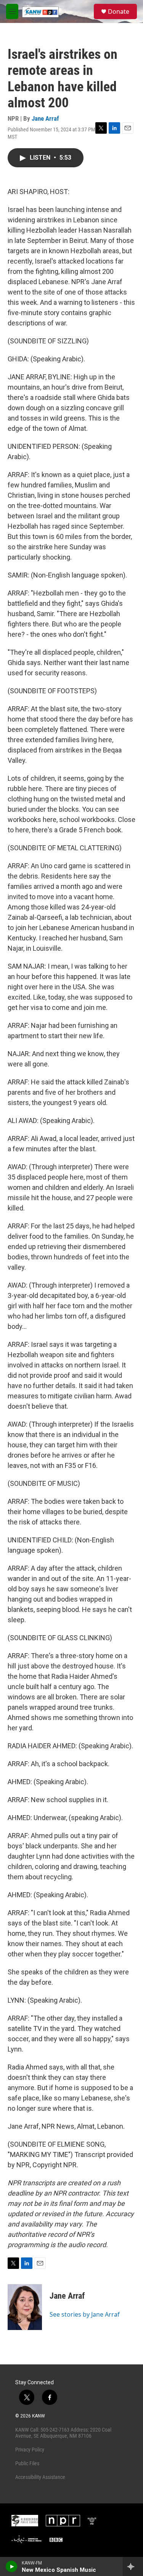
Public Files (27, 2463)
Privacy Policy (30, 2450)
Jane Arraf (45, 118)
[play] (12, 2566)
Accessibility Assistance (40, 2477)
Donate (119, 11)
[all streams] (133, 2566)
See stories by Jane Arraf (85, 2314)
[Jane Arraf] (25, 2307)
